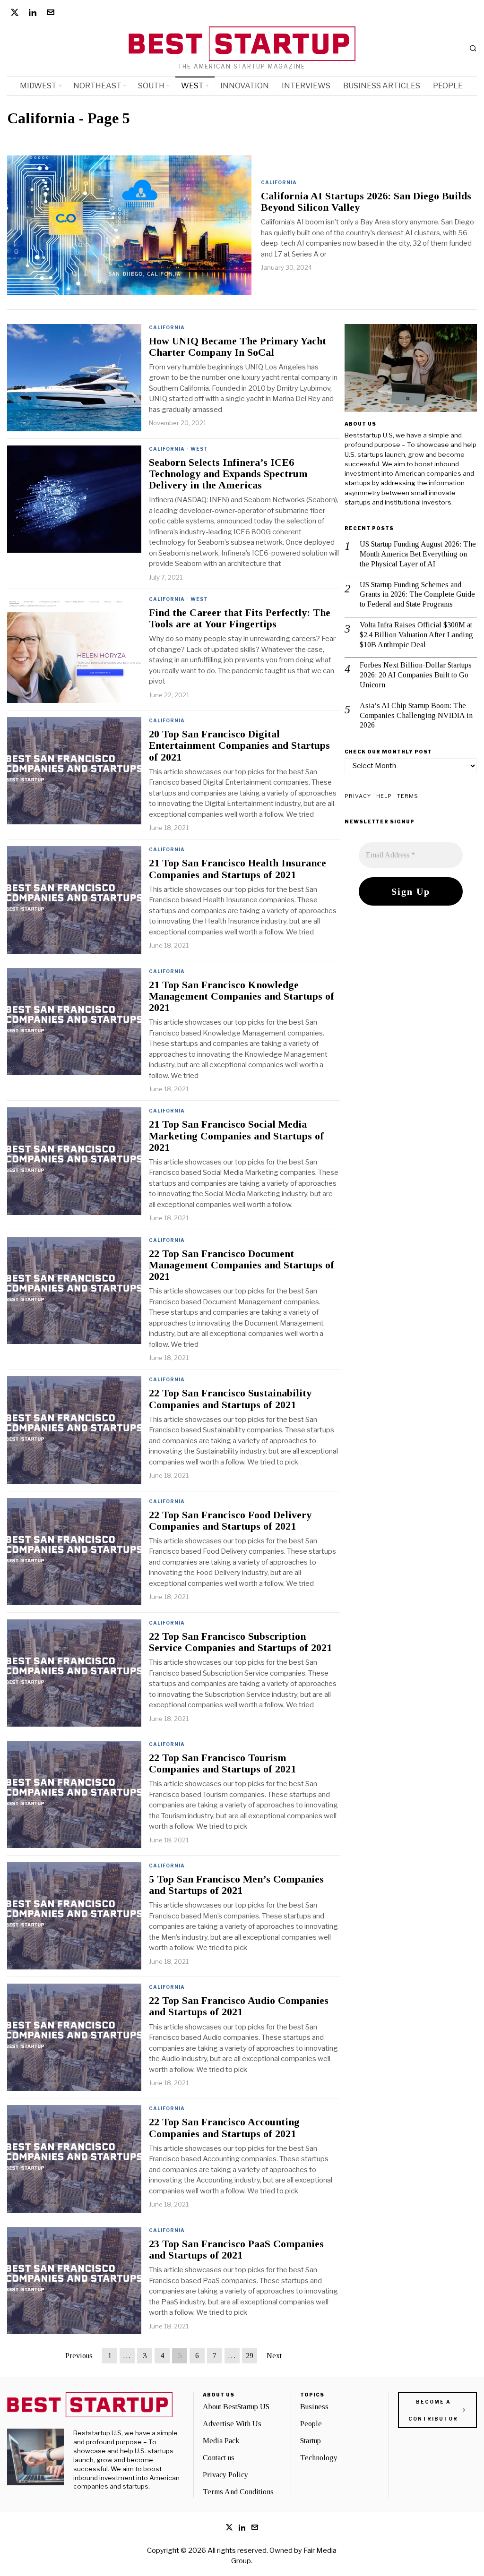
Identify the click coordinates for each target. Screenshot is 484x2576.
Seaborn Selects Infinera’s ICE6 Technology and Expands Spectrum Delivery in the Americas (228, 474)
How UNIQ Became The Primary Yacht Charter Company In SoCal (238, 347)
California (279, 182)
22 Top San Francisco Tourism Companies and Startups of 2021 (222, 1763)
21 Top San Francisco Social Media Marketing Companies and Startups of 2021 (236, 1136)
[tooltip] (15, 12)
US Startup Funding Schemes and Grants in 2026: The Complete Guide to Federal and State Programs (417, 595)
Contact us (219, 2458)
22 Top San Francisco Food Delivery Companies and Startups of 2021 (230, 1521)
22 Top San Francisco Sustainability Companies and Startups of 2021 (230, 1399)
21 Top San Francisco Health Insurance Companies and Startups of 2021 (238, 869)
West (199, 449)
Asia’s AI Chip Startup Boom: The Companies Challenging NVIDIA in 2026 (416, 715)
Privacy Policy (225, 2475)
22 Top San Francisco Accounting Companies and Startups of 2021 (224, 2128)
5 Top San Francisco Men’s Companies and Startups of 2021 (236, 1885)
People (311, 2424)
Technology (319, 2458)
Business (314, 2407)
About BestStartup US (236, 2407)
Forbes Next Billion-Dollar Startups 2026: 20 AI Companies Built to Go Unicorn (416, 675)
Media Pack (221, 2441)
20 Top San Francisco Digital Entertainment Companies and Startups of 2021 (239, 745)
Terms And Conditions (238, 2492)
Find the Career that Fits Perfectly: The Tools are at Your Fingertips (240, 618)
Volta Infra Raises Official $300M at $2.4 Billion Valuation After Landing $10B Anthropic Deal (416, 635)
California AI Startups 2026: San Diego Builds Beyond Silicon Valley (366, 202)
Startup (311, 2441)
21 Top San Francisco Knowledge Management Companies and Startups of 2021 (242, 996)
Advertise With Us (232, 2424)
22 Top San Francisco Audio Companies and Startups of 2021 (239, 2006)
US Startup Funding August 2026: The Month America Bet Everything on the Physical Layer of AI (418, 554)
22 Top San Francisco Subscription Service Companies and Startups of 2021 (240, 1642)
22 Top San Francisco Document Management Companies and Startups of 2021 (242, 1265)
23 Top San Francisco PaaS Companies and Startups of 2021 (236, 2250)
